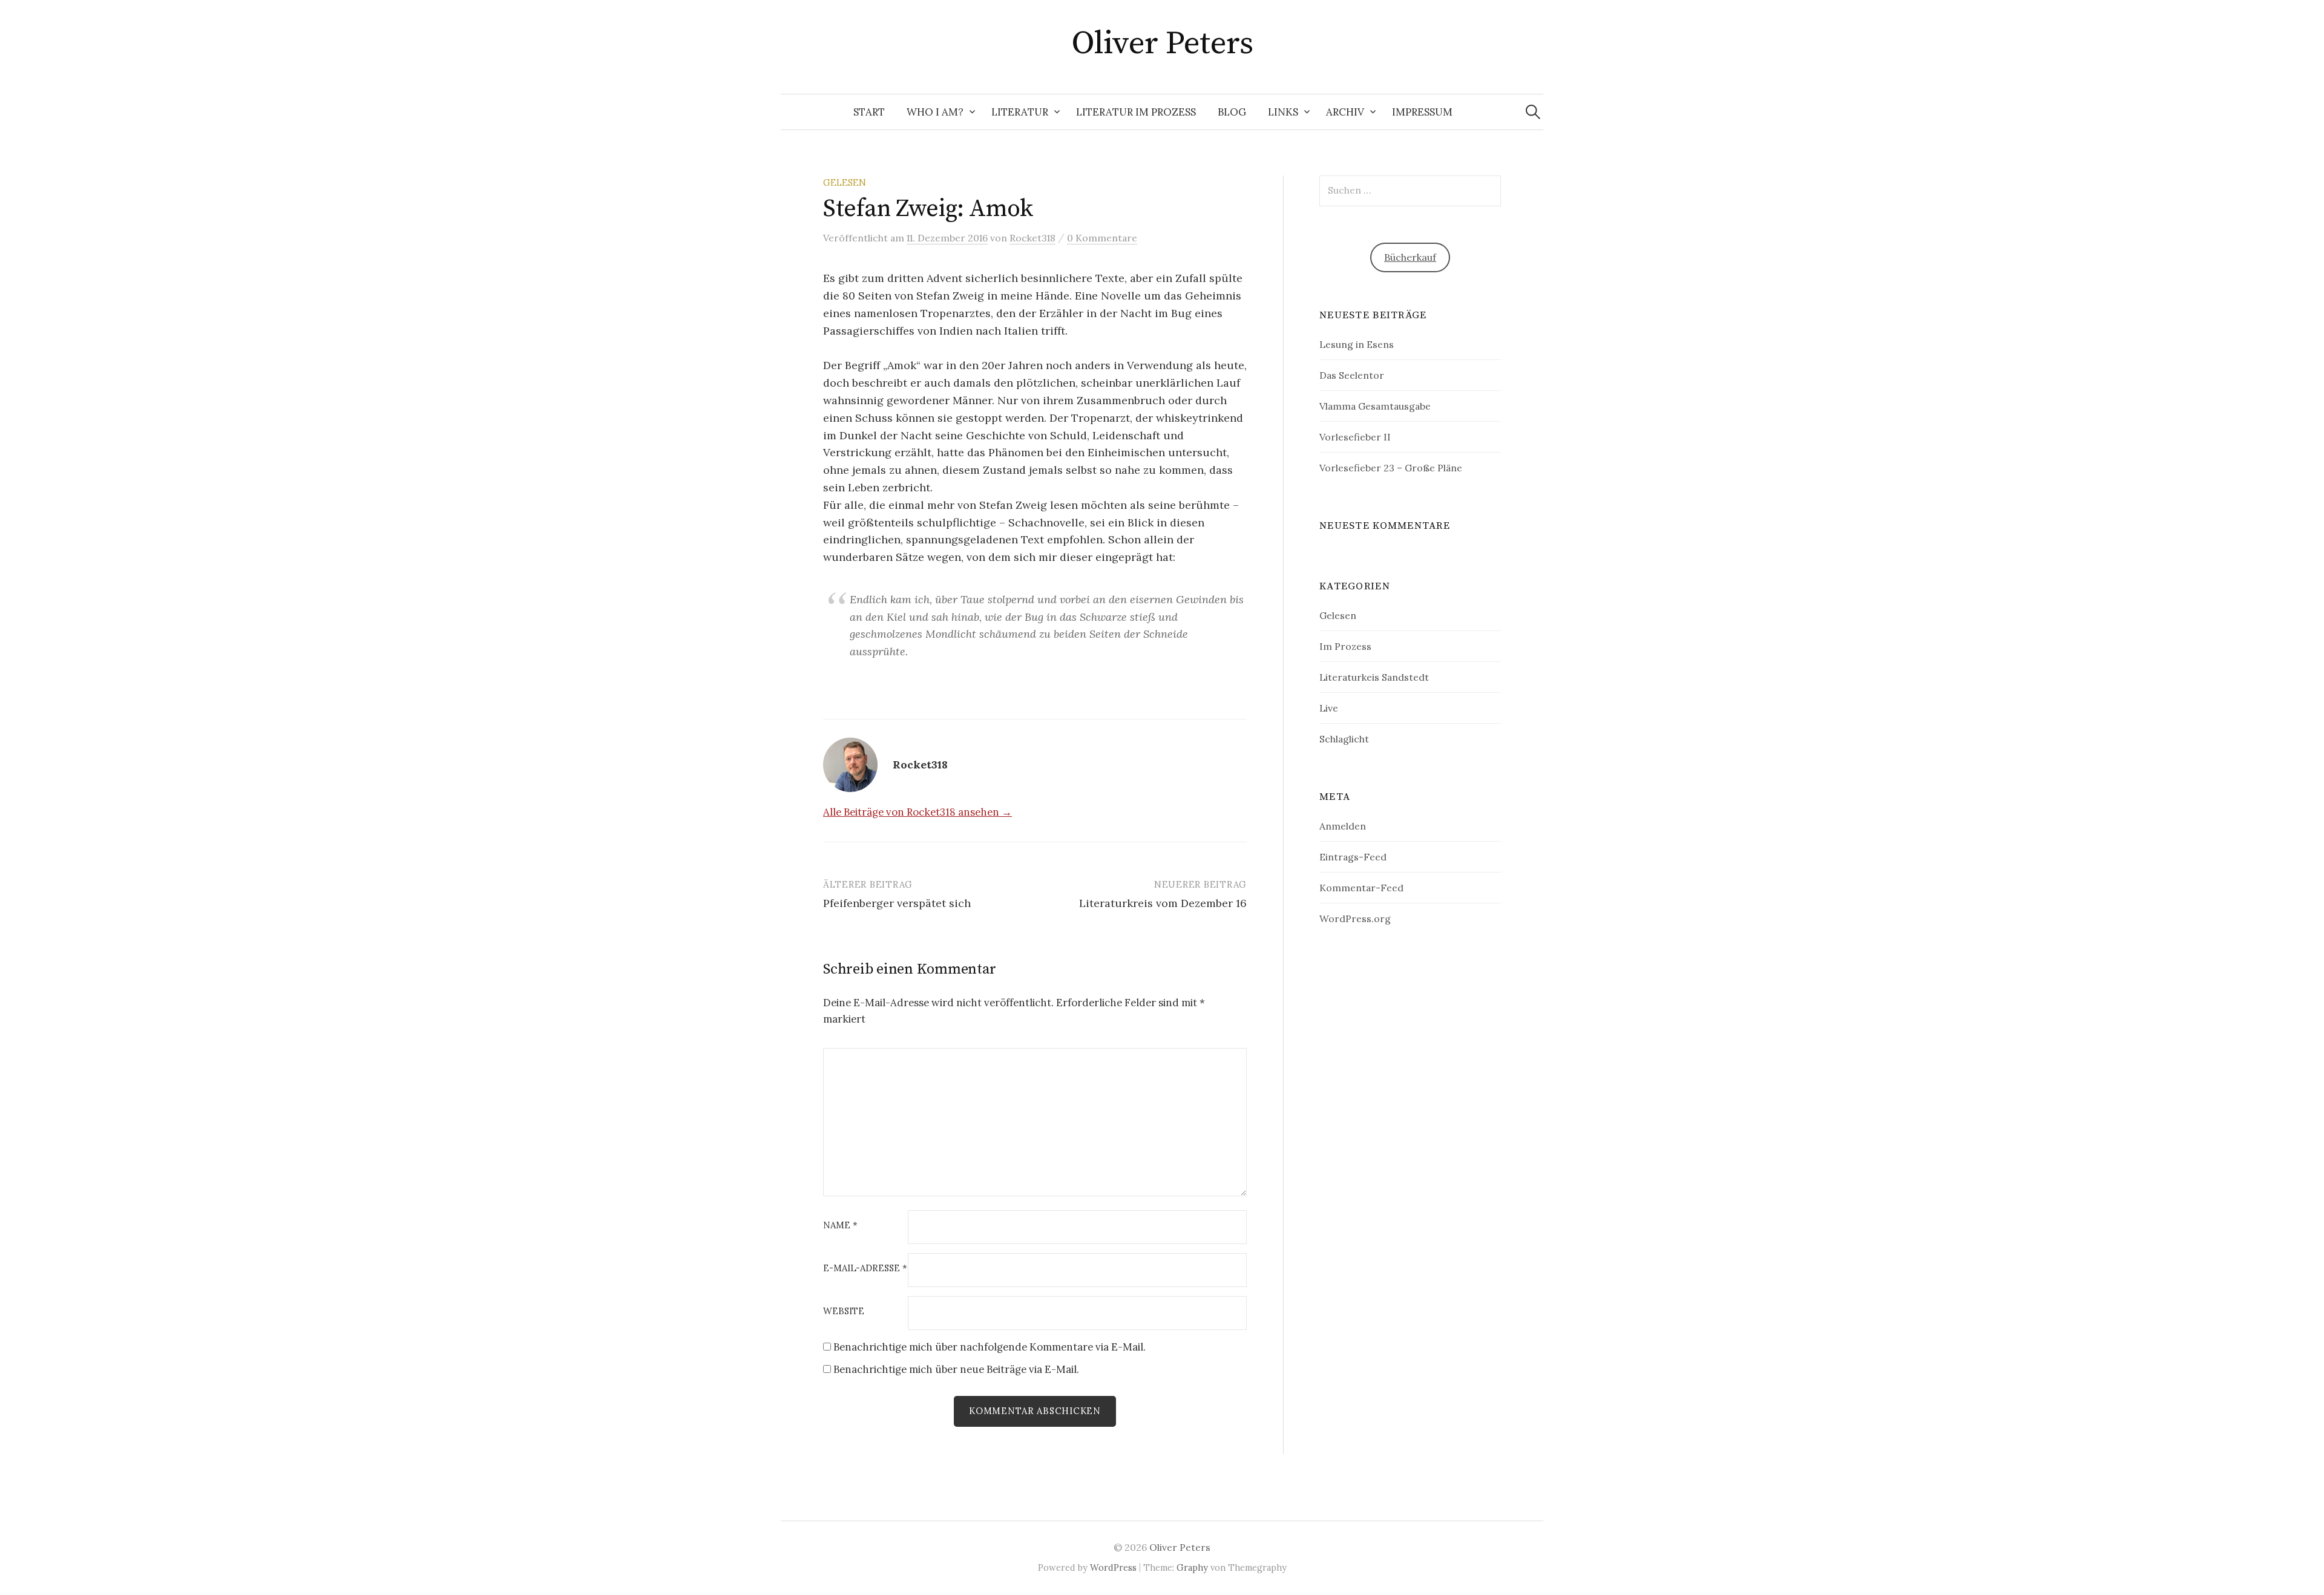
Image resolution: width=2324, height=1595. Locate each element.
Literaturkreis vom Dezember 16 (1163, 903)
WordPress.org (1355, 919)
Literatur (1020, 112)
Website (844, 1312)
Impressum (1422, 112)
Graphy (1192, 1567)
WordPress (1113, 1567)
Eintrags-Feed (1353, 857)
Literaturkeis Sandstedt (1374, 677)
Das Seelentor (1352, 375)
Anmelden (1343, 826)
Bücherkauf (1410, 257)
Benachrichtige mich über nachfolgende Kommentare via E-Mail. (990, 1347)
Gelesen (845, 182)
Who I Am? (935, 112)
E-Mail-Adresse (865, 1269)
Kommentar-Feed (1361, 888)
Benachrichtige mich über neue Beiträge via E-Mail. (956, 1369)
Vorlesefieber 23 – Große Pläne (1391, 468)
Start (869, 112)
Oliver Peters (1162, 44)
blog (1232, 112)
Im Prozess (1345, 646)
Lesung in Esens (1357, 344)
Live (1329, 708)
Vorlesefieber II (1355, 437)
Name (840, 1226)
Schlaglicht (1344, 739)
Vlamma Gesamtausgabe (1375, 406)
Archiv (1345, 112)
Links (1283, 112)
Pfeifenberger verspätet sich (897, 903)
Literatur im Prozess (1136, 112)
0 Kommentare (1102, 238)
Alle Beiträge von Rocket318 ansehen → (917, 812)
